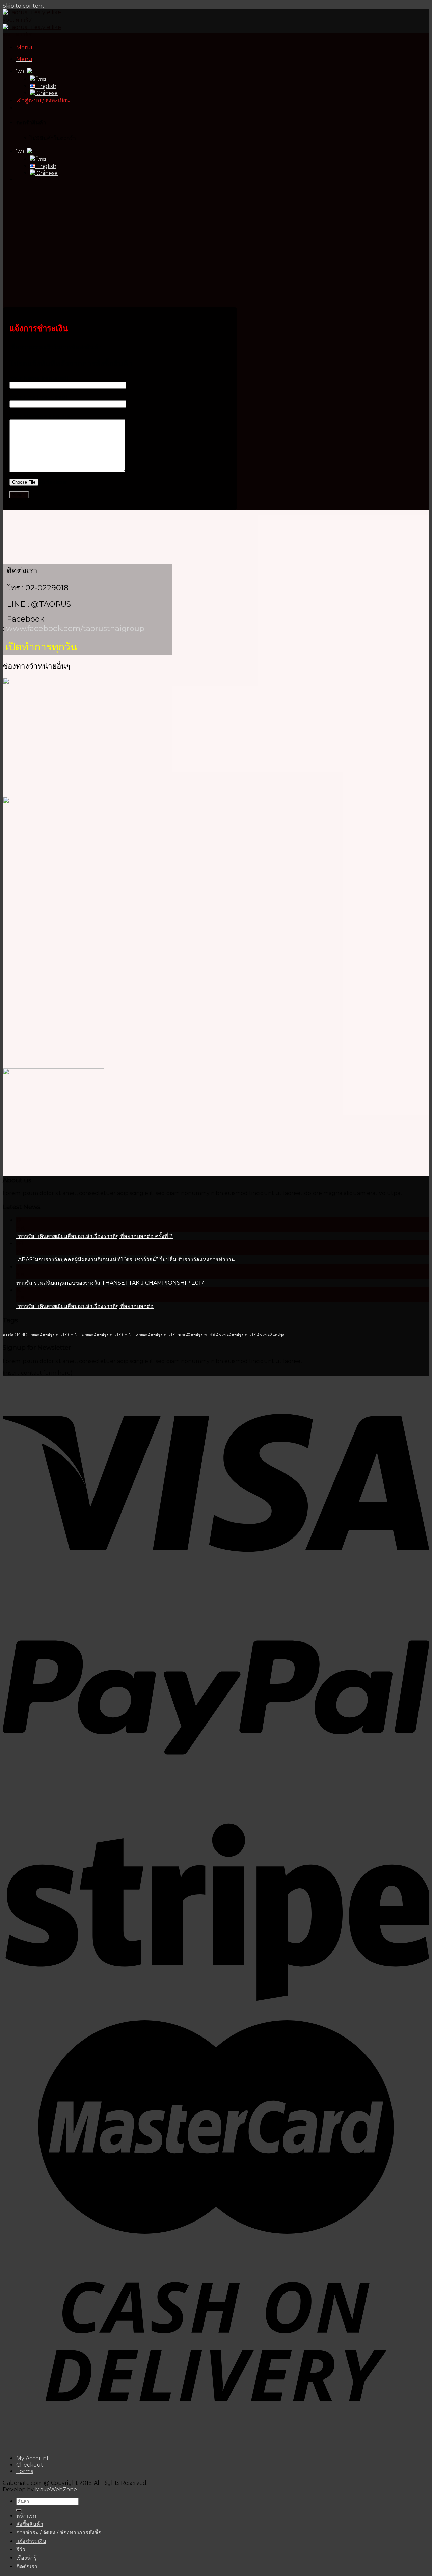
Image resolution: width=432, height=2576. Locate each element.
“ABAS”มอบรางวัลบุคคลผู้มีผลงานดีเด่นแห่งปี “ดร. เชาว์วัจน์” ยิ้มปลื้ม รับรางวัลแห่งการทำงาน (126, 1259)
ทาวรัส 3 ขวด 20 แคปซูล (265, 1334)
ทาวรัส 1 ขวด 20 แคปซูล (183, 1334)
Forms (25, 2471)
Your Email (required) (38, 397)
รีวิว (21, 2549)
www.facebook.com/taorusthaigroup (75, 628)
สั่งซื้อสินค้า (30, 2524)
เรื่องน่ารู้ (26, 2558)
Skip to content (24, 6)
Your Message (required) (43, 416)
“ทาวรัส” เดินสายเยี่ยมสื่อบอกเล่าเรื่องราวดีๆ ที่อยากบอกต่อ (85, 1306)
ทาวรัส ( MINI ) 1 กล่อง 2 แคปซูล (29, 1334)
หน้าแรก (26, 2516)
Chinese (46, 93)
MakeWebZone (56, 2489)
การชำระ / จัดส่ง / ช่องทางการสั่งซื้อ (59, 2533)
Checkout (30, 2465)
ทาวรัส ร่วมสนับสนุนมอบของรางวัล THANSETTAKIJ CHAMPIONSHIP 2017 (110, 1283)
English (46, 86)
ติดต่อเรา (27, 2566)
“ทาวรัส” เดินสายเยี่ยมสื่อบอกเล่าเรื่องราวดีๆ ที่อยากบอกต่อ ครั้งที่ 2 (94, 1236)
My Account (33, 2458)
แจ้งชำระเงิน (31, 2541)
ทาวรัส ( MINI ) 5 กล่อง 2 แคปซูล (136, 1334)
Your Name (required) (39, 378)
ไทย (22, 71)
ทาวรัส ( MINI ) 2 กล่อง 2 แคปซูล (82, 1334)
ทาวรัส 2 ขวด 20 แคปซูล (224, 1334)
